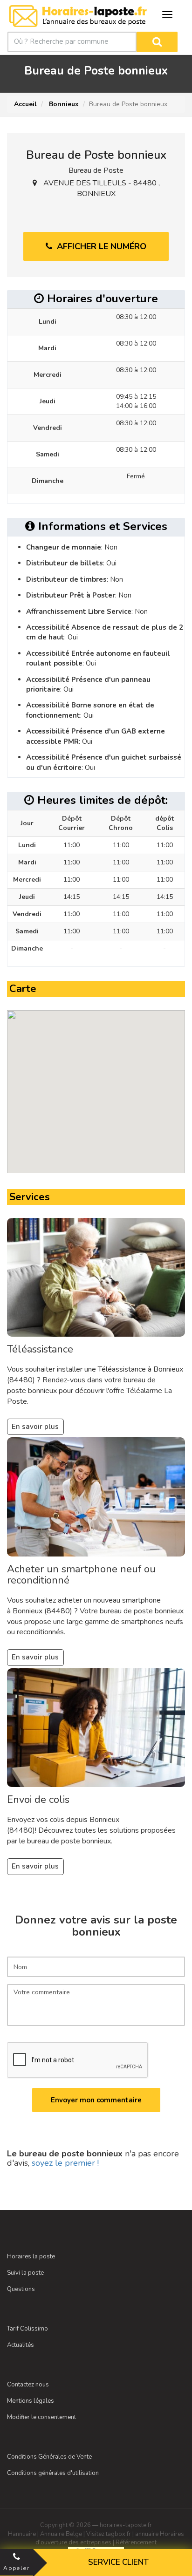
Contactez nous (28, 2385)
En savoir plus (35, 1427)
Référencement (136, 2542)
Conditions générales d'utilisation (53, 2473)
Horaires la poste (31, 2257)
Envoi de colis (38, 1800)
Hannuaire (22, 2534)
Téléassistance (40, 1349)
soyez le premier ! (65, 2163)
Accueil (25, 104)
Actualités (21, 2345)
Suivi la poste (25, 2273)
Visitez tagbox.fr (109, 2534)
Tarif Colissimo (27, 2329)
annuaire (147, 2534)
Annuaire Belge (61, 2534)
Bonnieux (63, 104)
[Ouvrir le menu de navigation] (167, 14)
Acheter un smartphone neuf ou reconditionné (81, 1575)
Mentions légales (31, 2401)
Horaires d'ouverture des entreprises (110, 2539)
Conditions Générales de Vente (49, 2457)
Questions (21, 2289)
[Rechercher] (157, 42)
